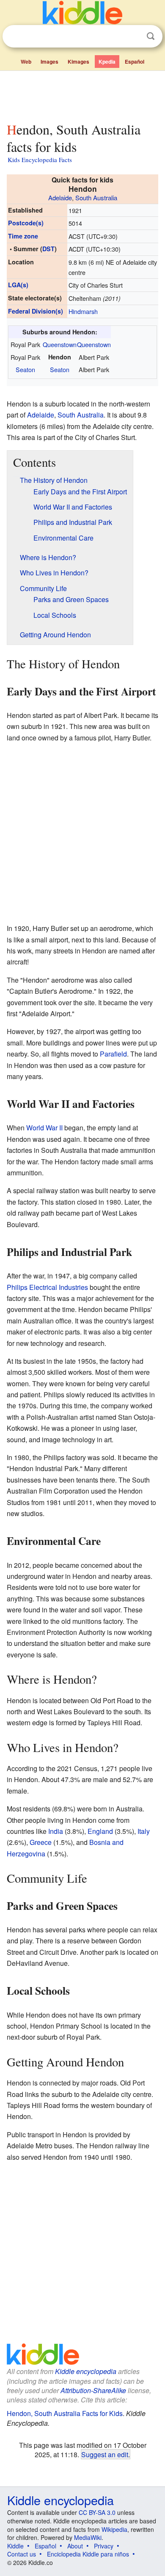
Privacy (104, 2546)
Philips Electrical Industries (47, 1287)
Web (26, 62)
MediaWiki (88, 2537)
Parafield (113, 1054)
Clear (133, 36)
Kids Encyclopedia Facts (40, 160)
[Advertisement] (82, 95)
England (100, 1831)
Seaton (25, 369)
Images (49, 62)
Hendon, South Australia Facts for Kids (65, 2413)
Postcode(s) (26, 223)
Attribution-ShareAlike (93, 2390)
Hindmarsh (83, 311)
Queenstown (60, 344)
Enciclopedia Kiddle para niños (88, 2554)
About (75, 2546)
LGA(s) (18, 285)
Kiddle (15, 2546)
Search (151, 36)
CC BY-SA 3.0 (97, 2512)
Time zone (23, 236)
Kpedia (107, 62)
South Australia (96, 198)
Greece (41, 1842)
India (56, 1831)
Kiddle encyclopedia (86, 2371)
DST (48, 249)
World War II (44, 1128)
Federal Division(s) (36, 311)
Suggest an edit (105, 2454)
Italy (144, 1831)
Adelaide (60, 198)
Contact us (22, 2554)
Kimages (78, 62)
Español (135, 62)
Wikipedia (114, 2529)
